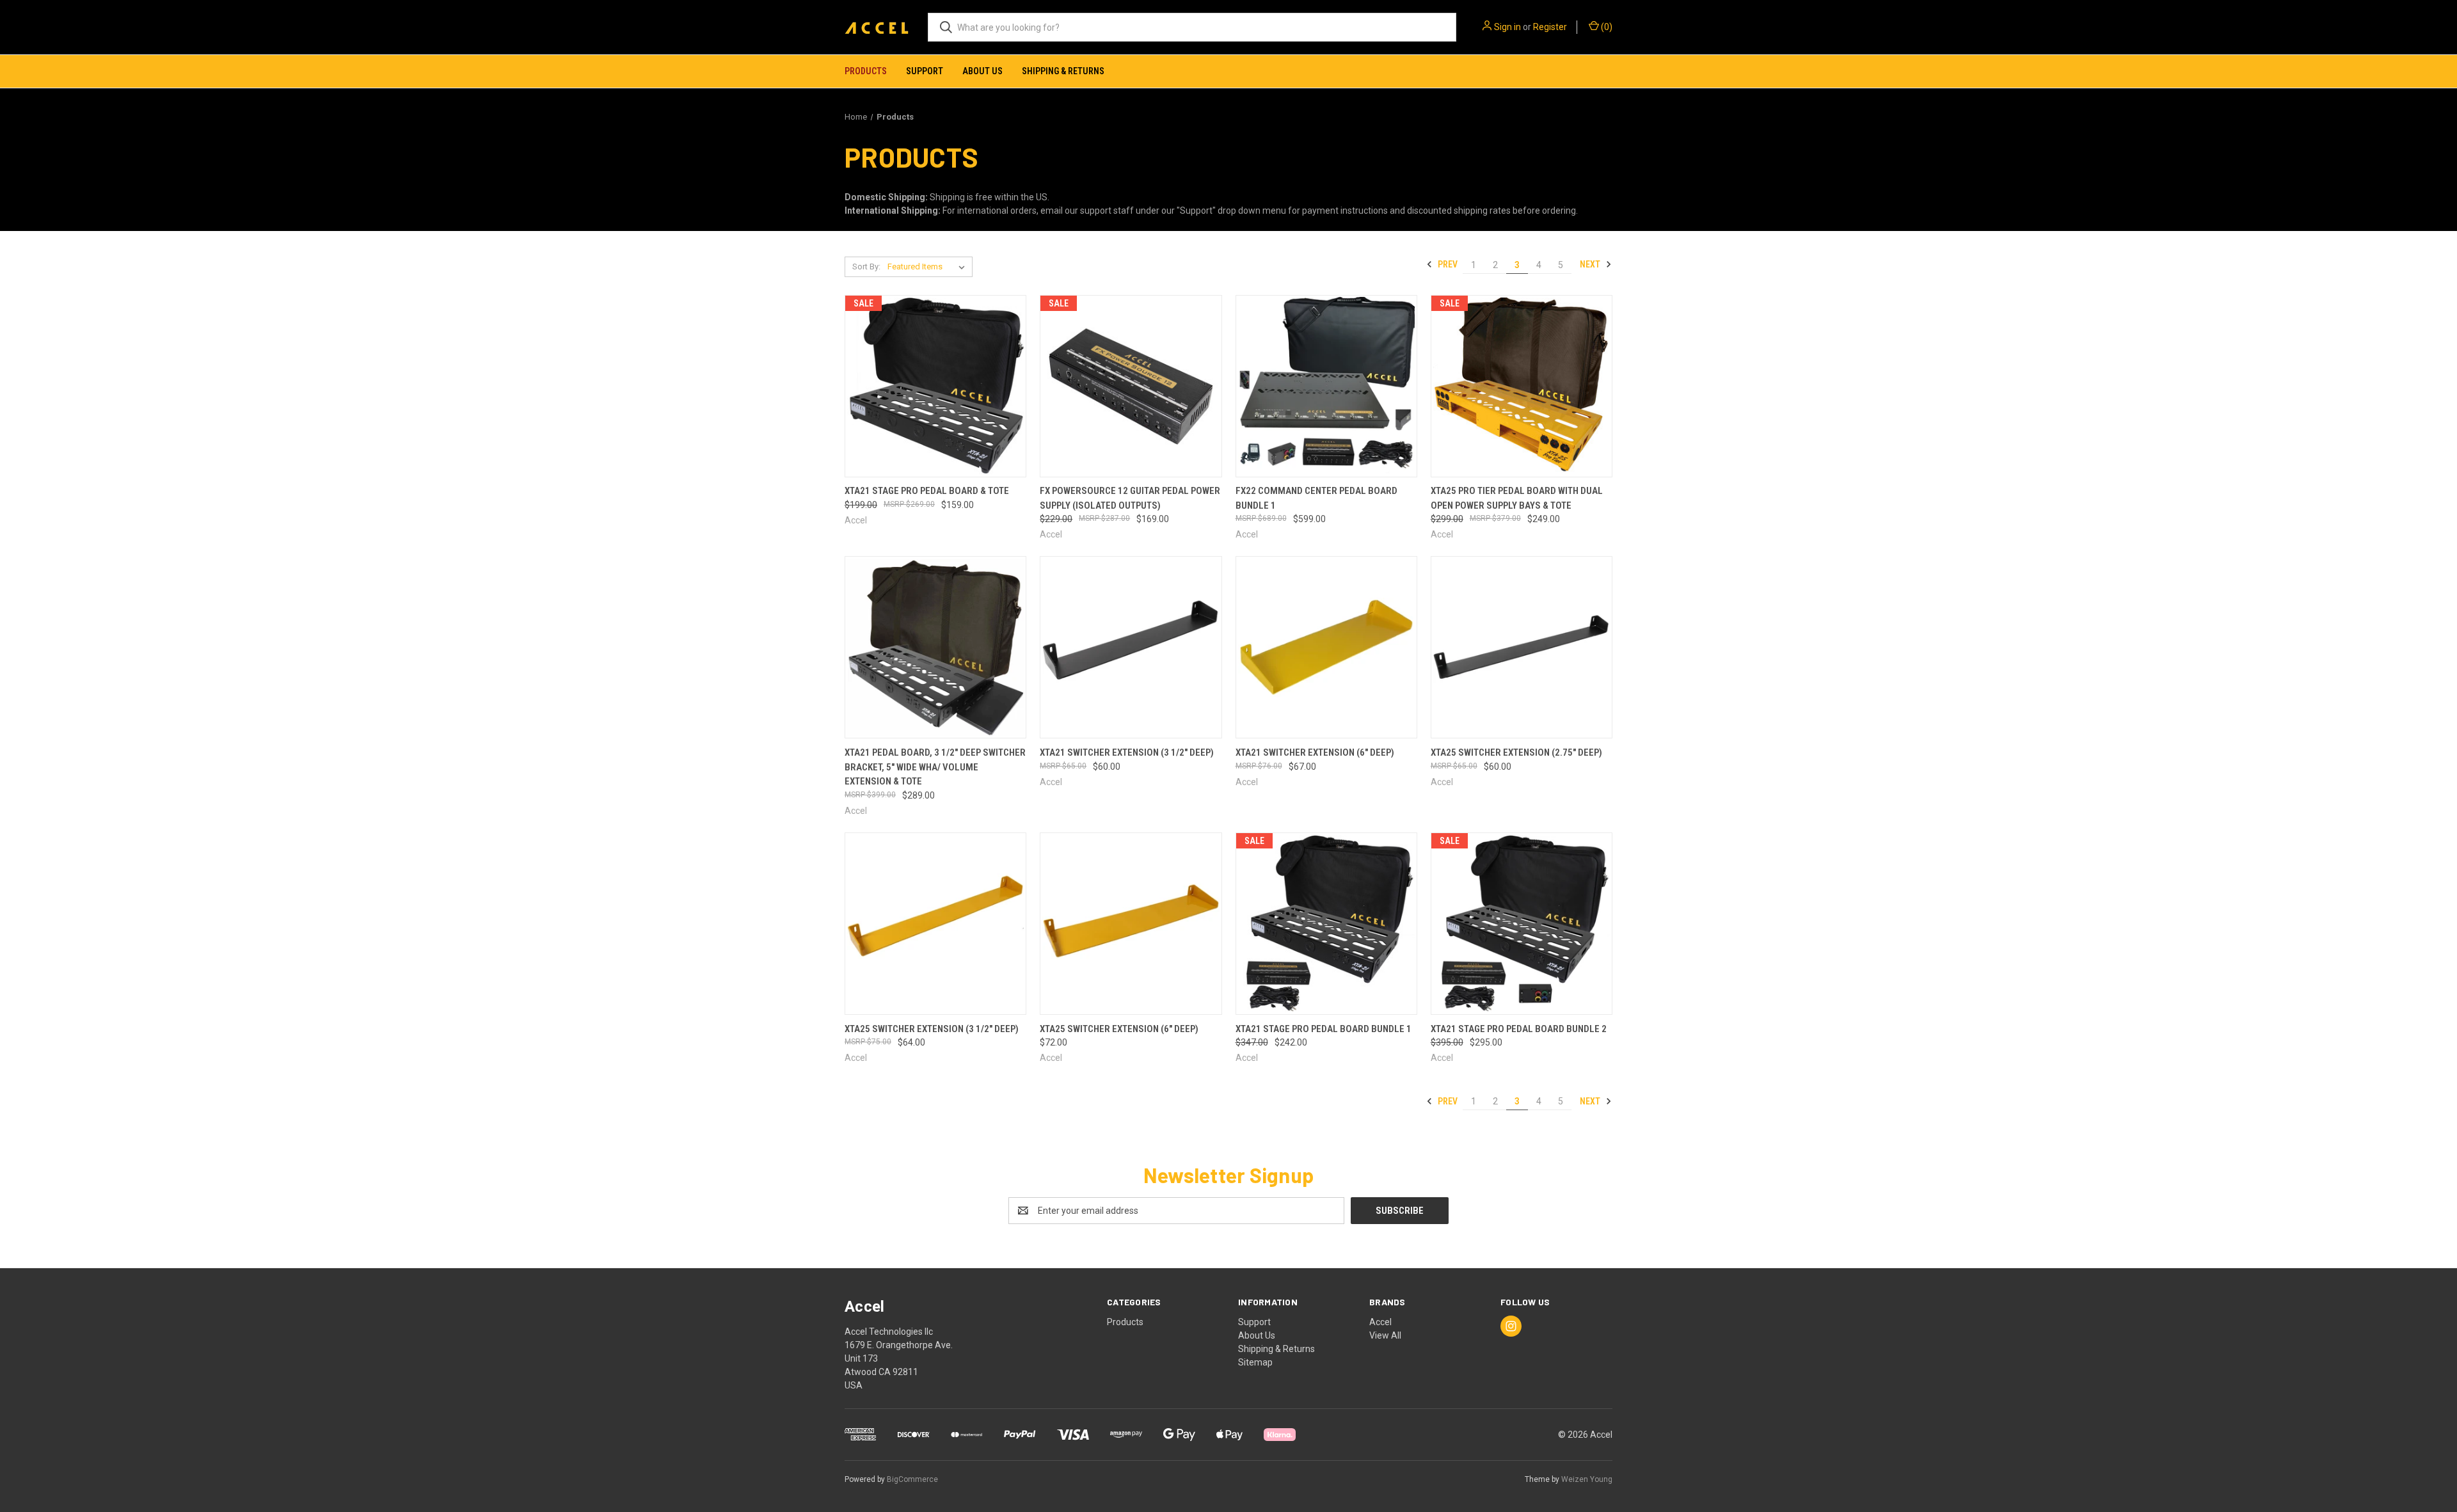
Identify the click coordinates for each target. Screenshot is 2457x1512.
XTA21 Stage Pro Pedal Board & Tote (927, 491)
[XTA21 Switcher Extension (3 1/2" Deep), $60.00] (1131, 647)
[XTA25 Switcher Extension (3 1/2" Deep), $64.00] (935, 924)
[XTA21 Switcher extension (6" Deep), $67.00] (1326, 647)
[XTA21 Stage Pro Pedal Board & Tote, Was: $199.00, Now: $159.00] (935, 386)
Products (866, 71)
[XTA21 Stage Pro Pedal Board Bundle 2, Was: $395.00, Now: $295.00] (1522, 924)
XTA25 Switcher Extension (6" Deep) (1119, 1029)
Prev (1447, 264)
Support (925, 71)
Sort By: (866, 267)
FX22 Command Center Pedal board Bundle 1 (1316, 498)
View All (1385, 1335)
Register (1550, 27)
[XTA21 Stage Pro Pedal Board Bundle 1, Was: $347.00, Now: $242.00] (1326, 924)
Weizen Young (1587, 1479)
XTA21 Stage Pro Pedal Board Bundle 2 (1519, 1029)
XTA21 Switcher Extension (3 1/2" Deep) (1127, 752)
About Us (982, 71)
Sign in (1507, 27)
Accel (1380, 1322)
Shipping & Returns (1063, 71)
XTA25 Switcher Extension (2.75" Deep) (1516, 752)
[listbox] (929, 267)
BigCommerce (912, 1479)
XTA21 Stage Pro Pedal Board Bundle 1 (1324, 1029)
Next (1591, 264)
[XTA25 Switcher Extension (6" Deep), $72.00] (1131, 924)
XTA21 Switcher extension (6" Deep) (1315, 752)
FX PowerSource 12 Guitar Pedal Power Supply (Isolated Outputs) (1130, 498)
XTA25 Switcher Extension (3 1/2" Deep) (932, 1029)
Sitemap (1255, 1362)
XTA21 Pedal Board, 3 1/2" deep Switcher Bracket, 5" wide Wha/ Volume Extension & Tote (935, 767)
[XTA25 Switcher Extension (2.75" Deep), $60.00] (1522, 647)
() (1606, 27)
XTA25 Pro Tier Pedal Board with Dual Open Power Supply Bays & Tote (1517, 498)
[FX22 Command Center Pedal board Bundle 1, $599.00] (1326, 386)
